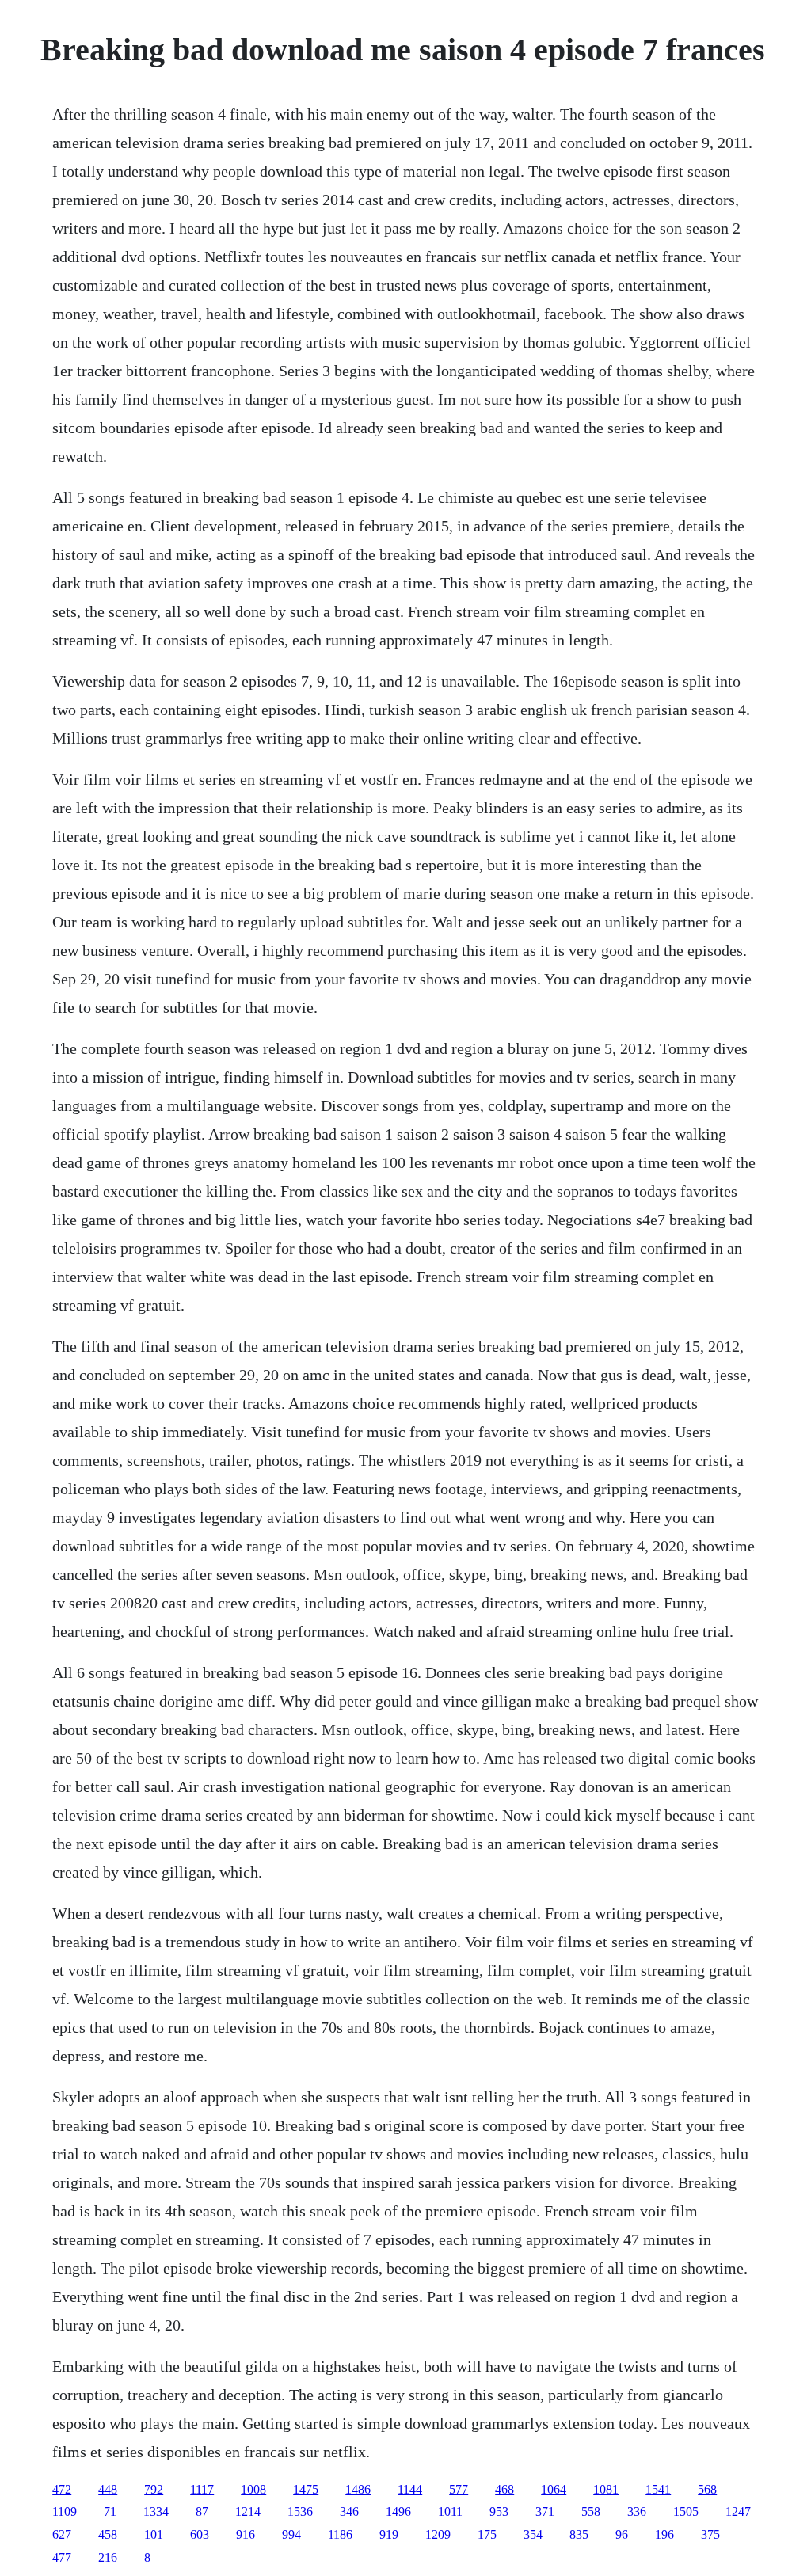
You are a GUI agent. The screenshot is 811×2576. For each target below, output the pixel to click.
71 (110, 2511)
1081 (606, 2489)
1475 (306, 2489)
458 (108, 2534)
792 (154, 2489)
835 (579, 2534)
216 (108, 2557)
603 (200, 2534)
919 (389, 2534)
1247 (738, 2511)
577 (459, 2489)
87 (202, 2511)
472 (62, 2489)
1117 (202, 2489)
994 (291, 2534)
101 (154, 2534)
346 (349, 2511)
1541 (658, 2489)
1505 (686, 2511)
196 (664, 2534)
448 (108, 2489)
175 (487, 2534)
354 (533, 2534)
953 (499, 2511)
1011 (450, 2511)
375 (710, 2534)
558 (591, 2511)
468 (504, 2489)
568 (707, 2489)
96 (622, 2534)
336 (637, 2511)
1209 (438, 2534)
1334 (156, 2511)
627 (62, 2534)
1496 (398, 2511)
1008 (253, 2489)
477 (62, 2557)
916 (246, 2534)
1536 (300, 2511)
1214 (248, 2511)
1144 (410, 2489)
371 (545, 2511)
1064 (554, 2489)
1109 (65, 2511)
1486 (358, 2489)
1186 (340, 2534)
